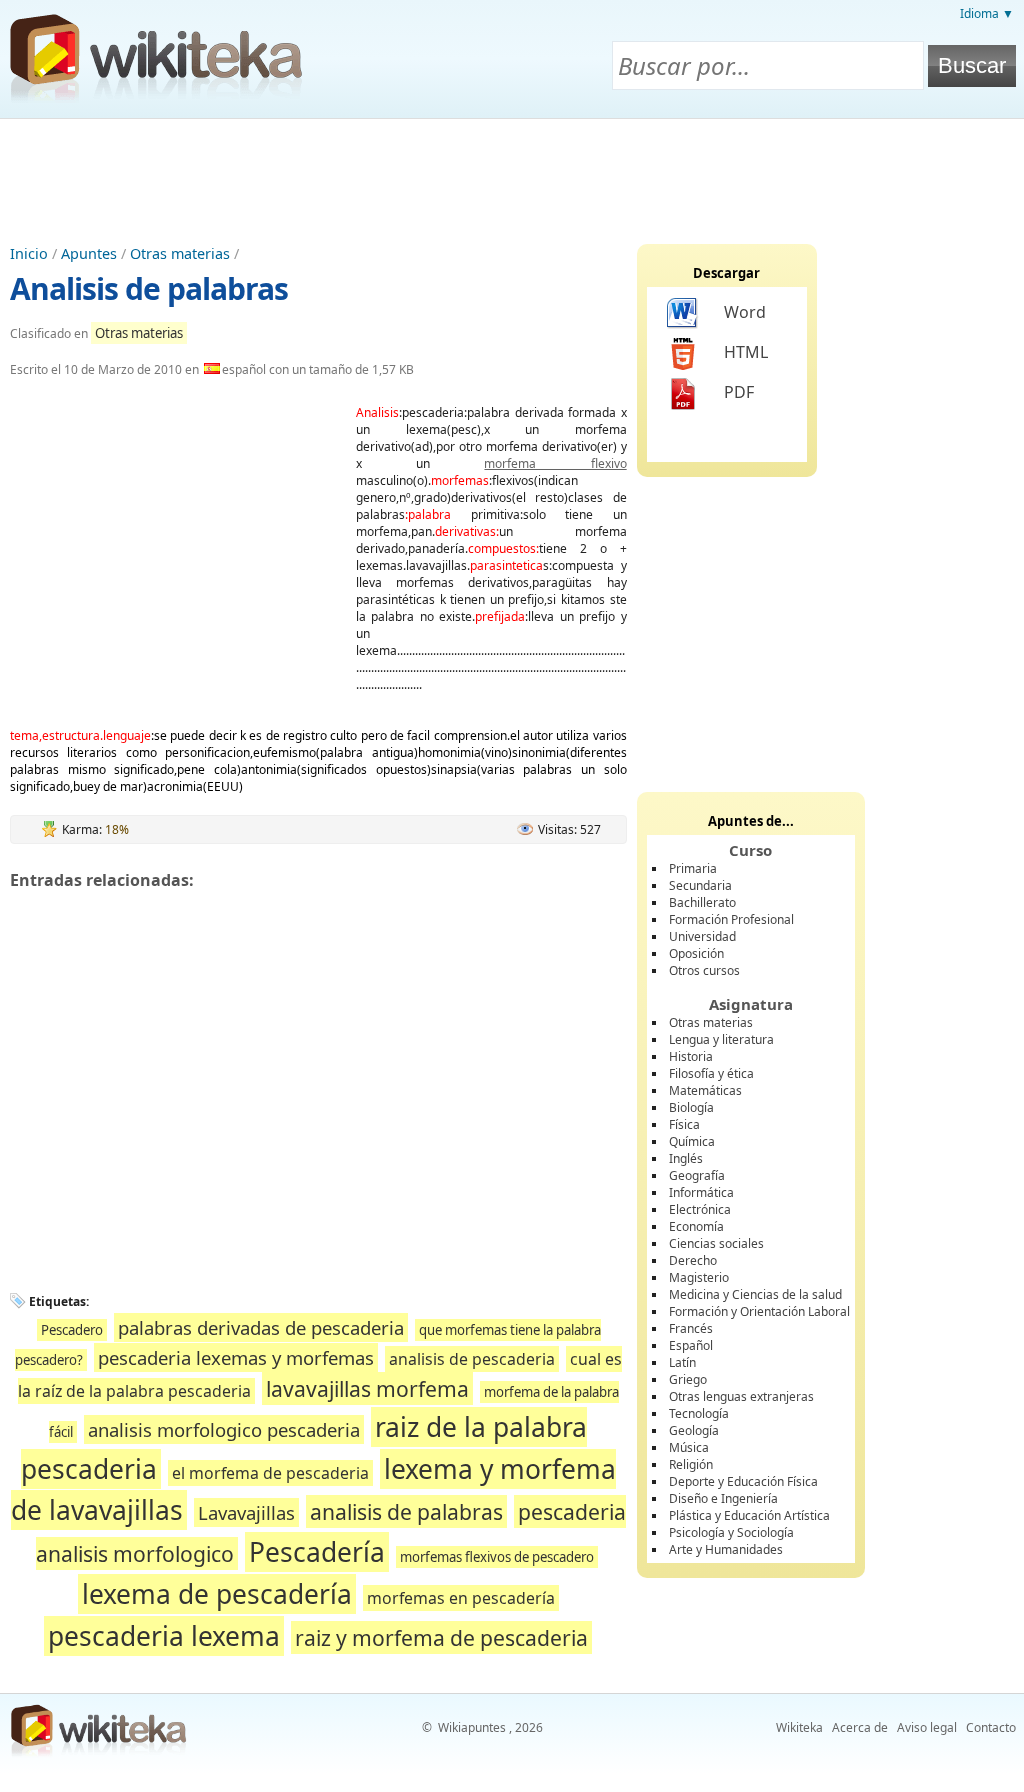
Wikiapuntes (472, 1727)
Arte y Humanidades (726, 1549)
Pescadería (317, 1552)
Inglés (686, 1158)
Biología (691, 1107)
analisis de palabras (406, 1511)
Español (691, 1345)
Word (745, 312)
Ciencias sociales (716, 1243)
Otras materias (180, 253)
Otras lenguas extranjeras (741, 1396)
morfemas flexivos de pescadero (497, 1557)
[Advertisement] (512, 174)
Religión (691, 1464)
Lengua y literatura (721, 1039)
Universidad (702, 936)
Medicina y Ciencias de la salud (755, 1294)
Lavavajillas (246, 1512)
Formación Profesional (731, 919)
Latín (682, 1362)
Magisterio (699, 1277)
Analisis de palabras (149, 288)
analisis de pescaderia (472, 1359)
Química (692, 1141)
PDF (739, 392)
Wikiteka (799, 1727)
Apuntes (89, 253)
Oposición (696, 953)
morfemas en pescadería (461, 1598)
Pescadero (72, 1330)
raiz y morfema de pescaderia (441, 1637)
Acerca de (860, 1727)
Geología (694, 1430)
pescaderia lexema (164, 1636)
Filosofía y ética (711, 1073)
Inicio (29, 253)
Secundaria (700, 885)
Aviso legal (927, 1727)
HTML (746, 352)
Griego (688, 1379)
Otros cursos (704, 970)
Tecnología (699, 1413)
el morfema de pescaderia (270, 1473)
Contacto (991, 1727)
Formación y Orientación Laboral (759, 1311)
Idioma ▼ (987, 13)
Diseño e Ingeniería (723, 1498)
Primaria (693, 868)
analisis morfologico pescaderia (224, 1429)
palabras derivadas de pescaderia (261, 1327)
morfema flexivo (555, 463)
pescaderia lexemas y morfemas (236, 1357)
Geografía (697, 1175)
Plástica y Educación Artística (749, 1515)
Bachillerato (702, 902)
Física (684, 1124)
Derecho (693, 1260)
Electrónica (700, 1209)
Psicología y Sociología (731, 1532)
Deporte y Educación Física (743, 1481)
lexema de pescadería (217, 1594)
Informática (701, 1192)
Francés (691, 1328)
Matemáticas (705, 1090)
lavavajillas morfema (367, 1388)
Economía (696, 1226)
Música (689, 1447)
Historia (691, 1056)
